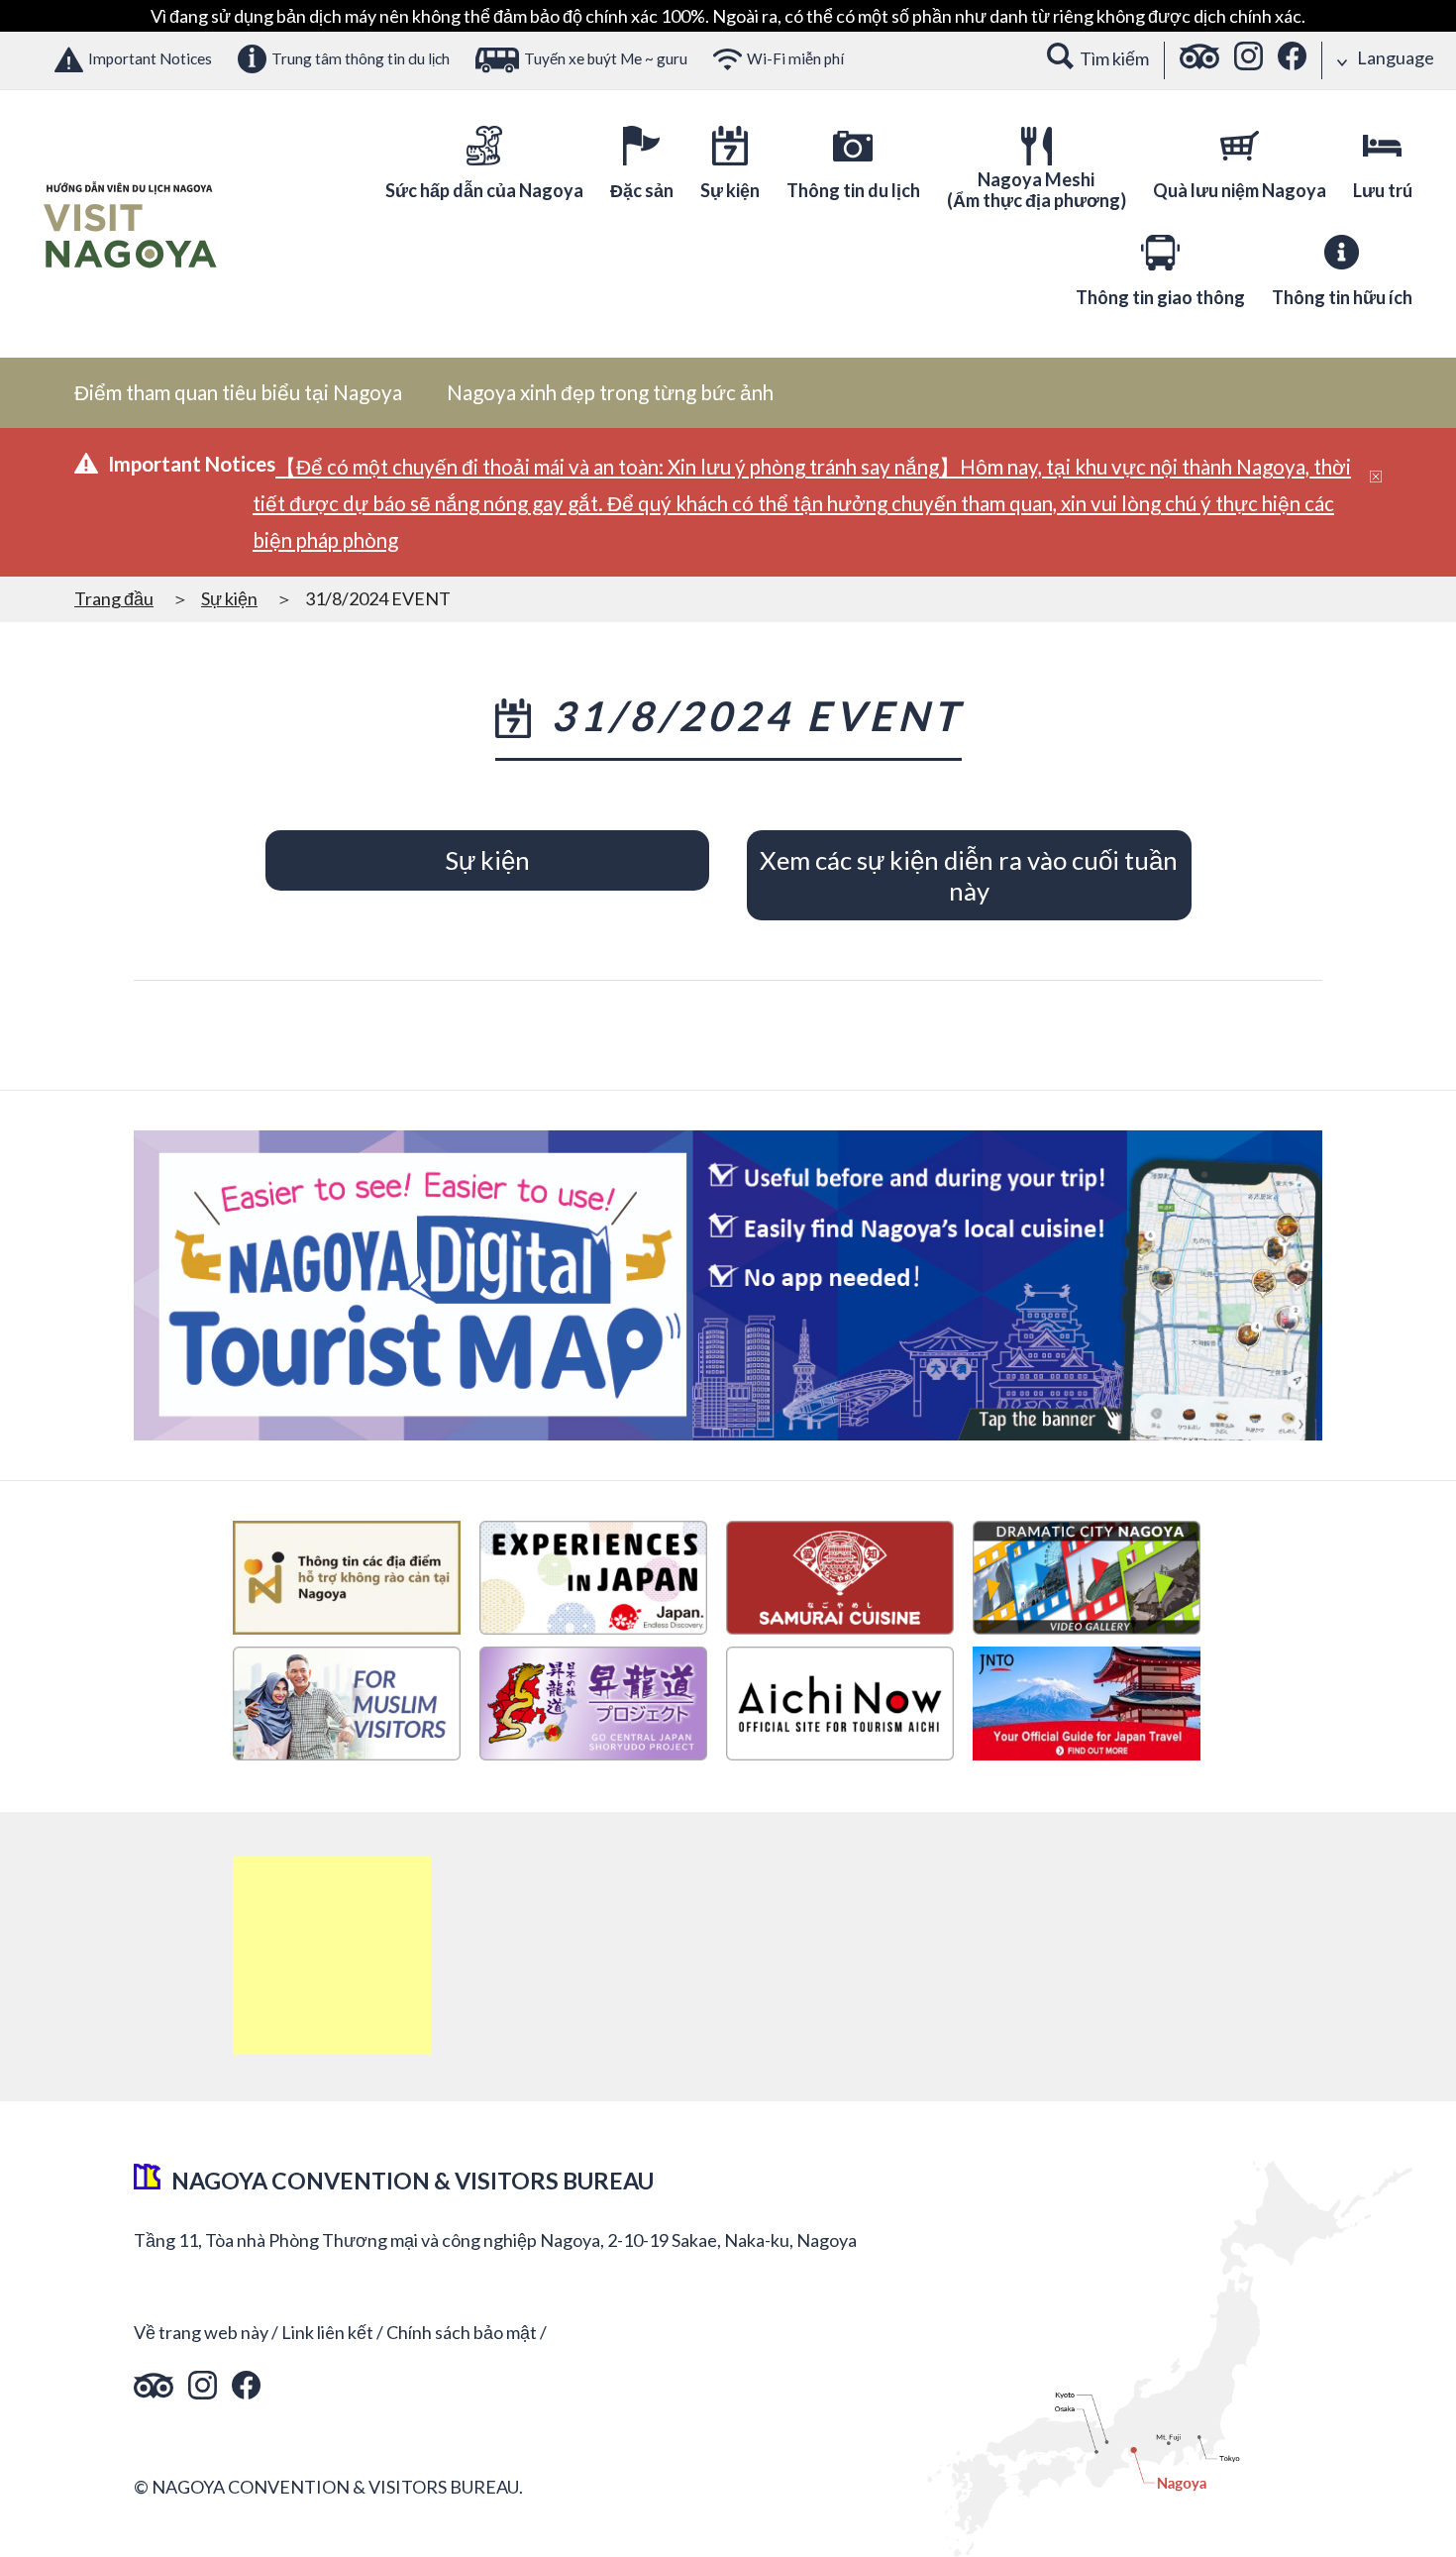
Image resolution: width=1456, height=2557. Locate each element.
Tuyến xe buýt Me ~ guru (606, 58)
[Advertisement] (332, 1956)
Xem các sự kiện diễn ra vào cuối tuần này (969, 875)
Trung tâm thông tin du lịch (361, 58)
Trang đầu (114, 598)
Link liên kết (327, 2332)
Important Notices (150, 58)
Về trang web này (201, 2332)
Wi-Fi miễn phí (795, 58)
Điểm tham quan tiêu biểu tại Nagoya (238, 392)
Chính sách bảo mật (462, 2332)
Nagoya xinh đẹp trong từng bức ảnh (610, 392)
